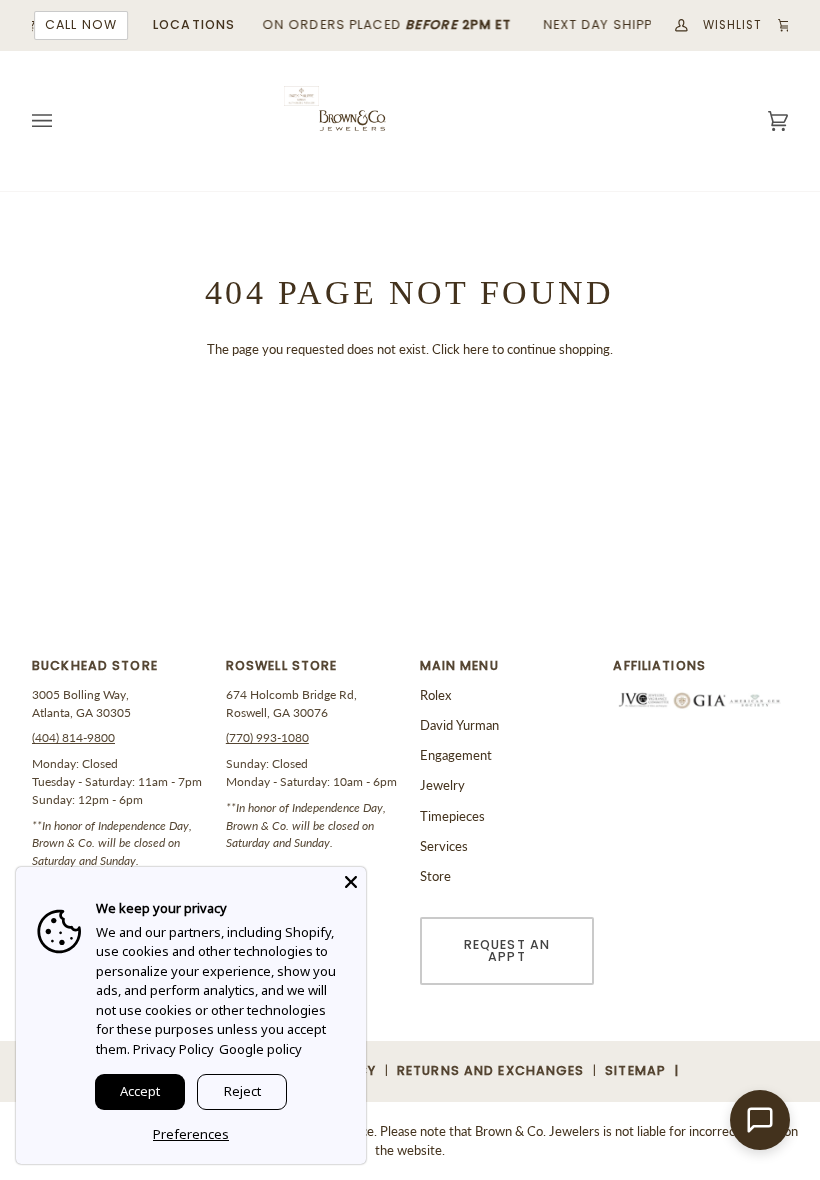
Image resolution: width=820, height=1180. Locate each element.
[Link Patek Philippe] (301, 96)
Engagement (456, 755)
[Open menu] (62, 121)
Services (444, 846)
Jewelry (442, 785)
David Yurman (459, 725)
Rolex (435, 695)
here (476, 349)
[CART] (775, 25)
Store (435, 876)
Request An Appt (507, 951)
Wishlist (731, 25)
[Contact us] (760, 1120)
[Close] (351, 882)
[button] (119, 671)
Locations (192, 24)
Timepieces (452, 816)
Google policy (260, 1049)
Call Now (79, 24)
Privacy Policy (173, 1049)
